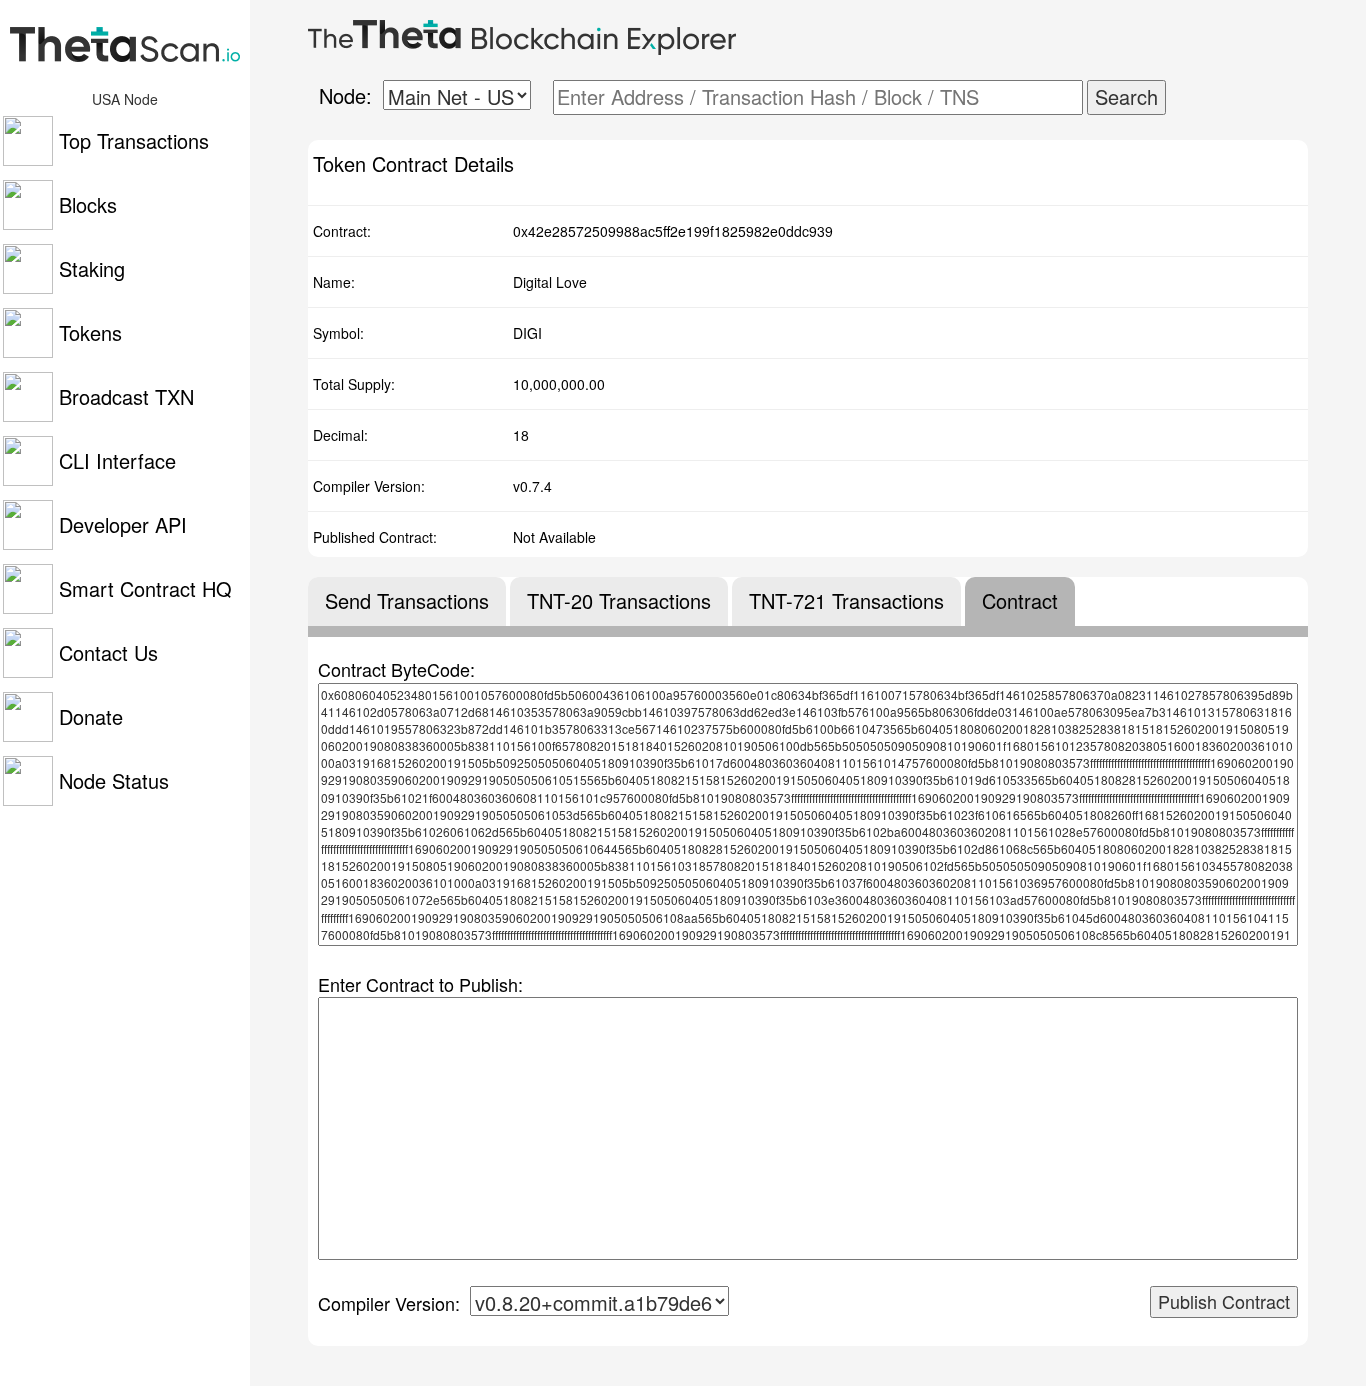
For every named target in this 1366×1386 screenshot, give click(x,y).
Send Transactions (407, 601)
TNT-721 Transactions (846, 601)
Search (1126, 96)
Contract (1020, 601)
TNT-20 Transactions (619, 601)
